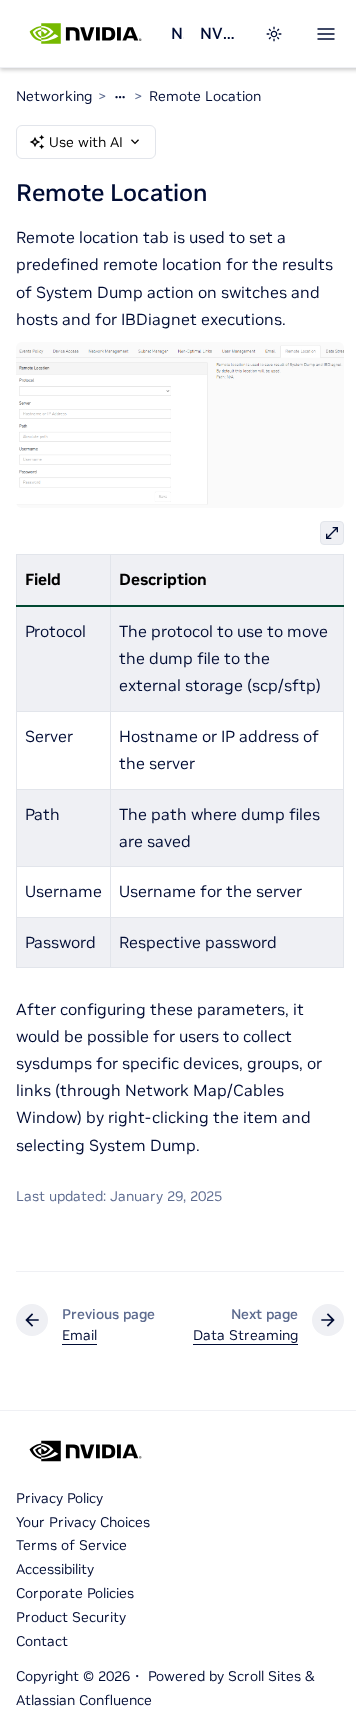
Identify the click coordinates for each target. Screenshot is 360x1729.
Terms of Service (71, 1545)
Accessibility (55, 1569)
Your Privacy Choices (83, 1522)
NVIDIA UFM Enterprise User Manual (220, 33)
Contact (42, 1641)
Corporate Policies (75, 1593)
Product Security (71, 1617)
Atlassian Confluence (84, 1700)
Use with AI (86, 142)
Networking (177, 33)
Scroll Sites (264, 1676)
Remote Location (205, 96)
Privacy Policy (59, 1498)
